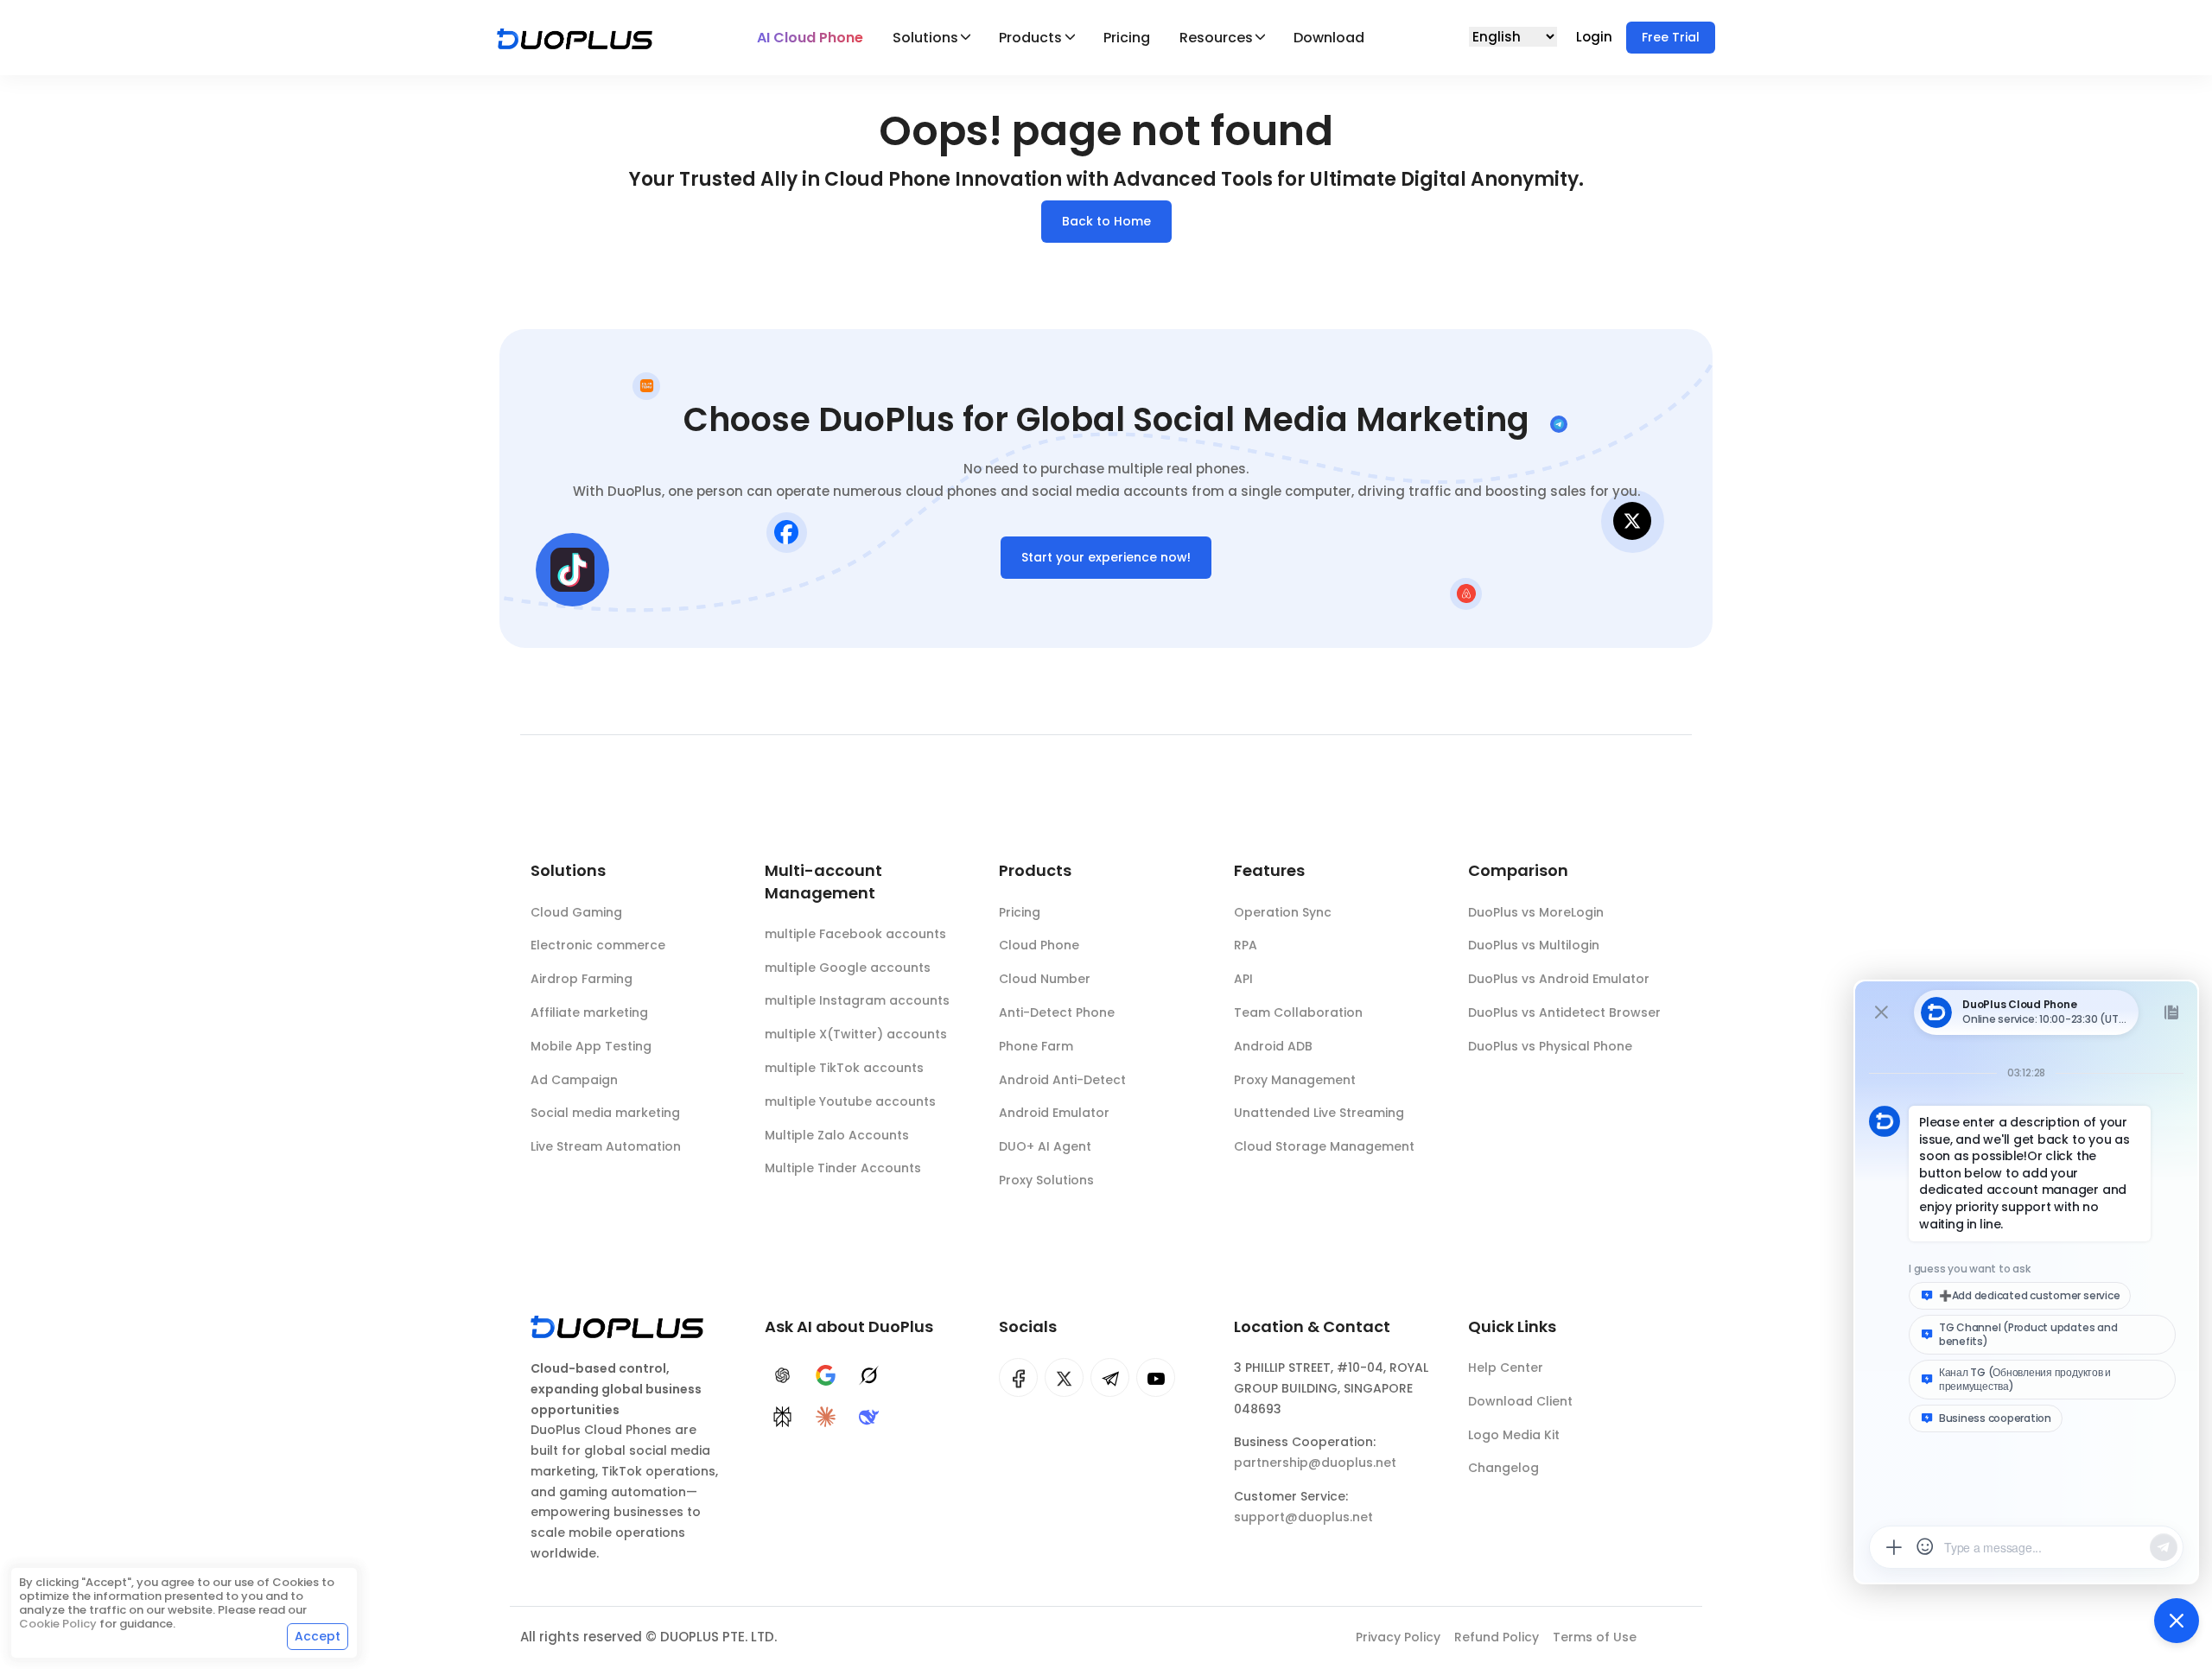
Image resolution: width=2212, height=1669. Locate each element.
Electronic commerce (598, 945)
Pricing (1127, 38)
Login (1596, 37)
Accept (318, 1636)
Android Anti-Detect (1062, 1080)
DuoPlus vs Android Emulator (1559, 979)
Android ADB (1273, 1046)
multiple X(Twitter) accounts (856, 1034)
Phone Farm (1036, 1046)
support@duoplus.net (1303, 1517)
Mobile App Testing (591, 1046)
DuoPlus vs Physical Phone (1550, 1046)
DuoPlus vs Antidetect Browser (1564, 1012)
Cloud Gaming (576, 912)
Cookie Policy (58, 1624)
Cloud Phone (1039, 945)
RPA (1246, 945)
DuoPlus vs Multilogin (1534, 945)
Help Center (1506, 1368)
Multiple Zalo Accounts (837, 1135)
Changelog (1503, 1468)
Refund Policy (1497, 1637)
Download (1329, 38)
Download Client (1520, 1401)
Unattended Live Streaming (1319, 1113)
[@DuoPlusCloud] (1156, 1377)
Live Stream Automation (606, 1146)
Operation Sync (1283, 912)
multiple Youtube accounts (850, 1101)
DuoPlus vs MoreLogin (1536, 912)
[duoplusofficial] (1018, 1377)
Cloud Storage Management (1324, 1146)
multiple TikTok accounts (844, 1068)
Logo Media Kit (1514, 1435)
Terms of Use (1595, 1637)
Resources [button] (1216, 38)
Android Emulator (1054, 1113)
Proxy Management (1295, 1080)
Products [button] (1030, 38)
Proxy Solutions (1046, 1180)
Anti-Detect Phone (1057, 1012)
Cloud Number (1045, 979)
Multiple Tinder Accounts (843, 1168)
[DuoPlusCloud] (1064, 1377)
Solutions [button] (925, 38)
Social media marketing (605, 1113)
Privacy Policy (1398, 1637)
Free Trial (1671, 37)
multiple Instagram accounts (857, 1000)
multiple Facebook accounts (855, 934)
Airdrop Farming (582, 979)
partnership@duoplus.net (1315, 1463)
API (1243, 979)
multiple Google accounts (848, 968)
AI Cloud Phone (810, 38)
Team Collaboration (1298, 1012)
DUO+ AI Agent (1045, 1146)
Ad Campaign (574, 1080)
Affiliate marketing (589, 1012)
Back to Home (1106, 221)
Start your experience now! (1106, 557)
